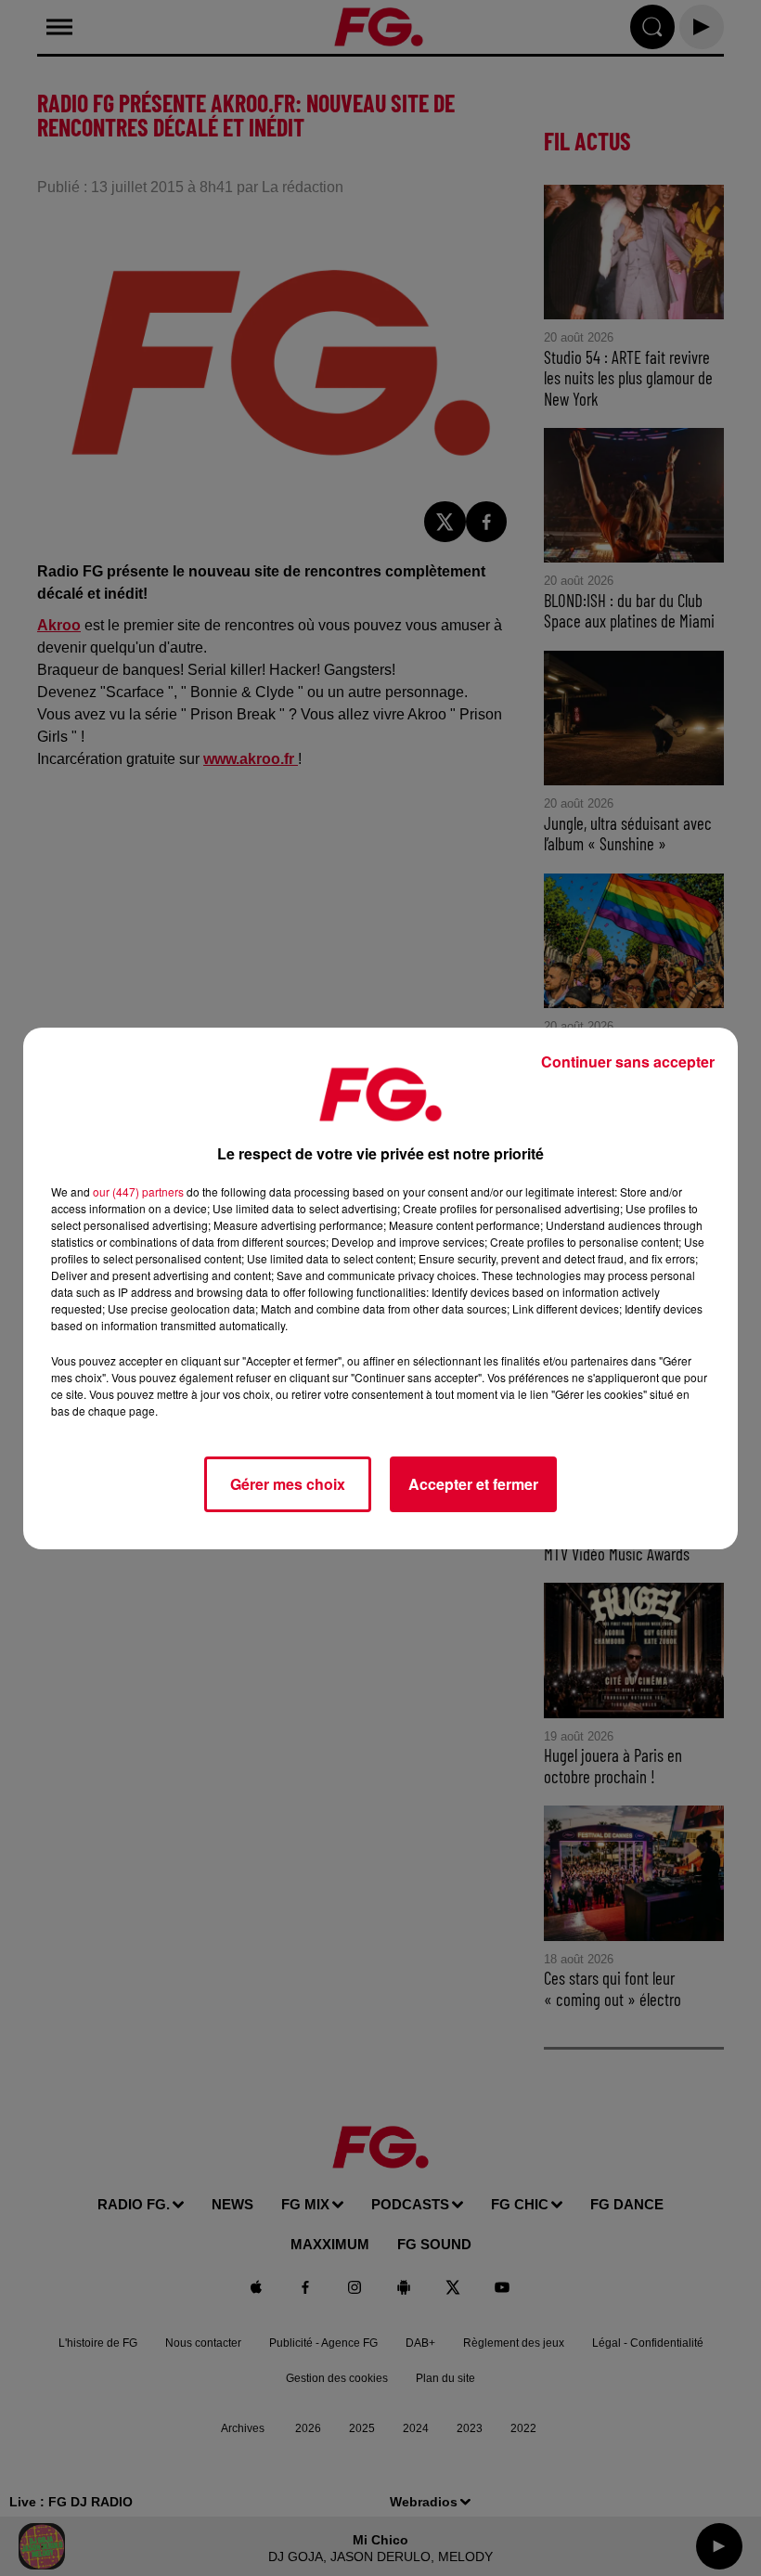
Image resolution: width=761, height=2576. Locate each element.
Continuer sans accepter (628, 1061)
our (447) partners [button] (138, 1191)
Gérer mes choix (288, 1484)
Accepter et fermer (473, 1484)
